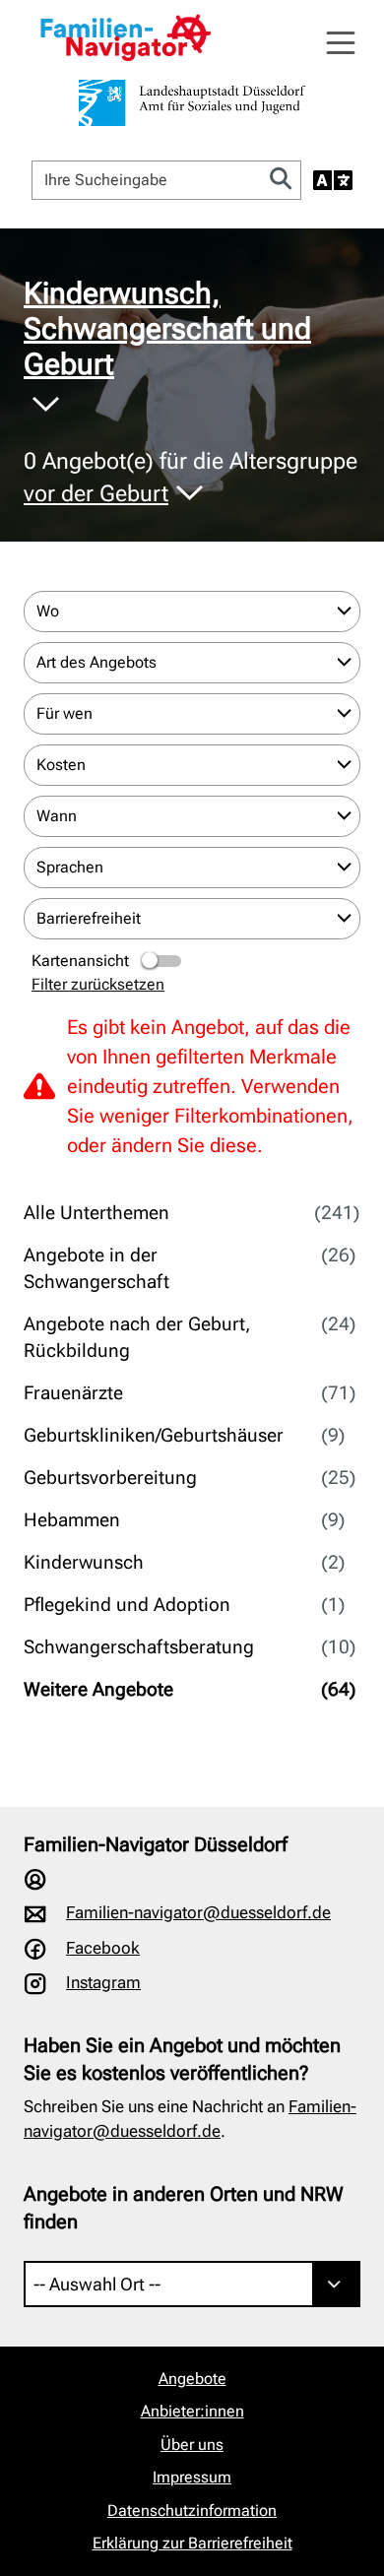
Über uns (192, 2445)
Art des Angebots (96, 662)
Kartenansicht (80, 961)
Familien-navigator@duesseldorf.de (198, 1912)
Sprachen (70, 867)
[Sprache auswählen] (333, 180)
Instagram (103, 1982)
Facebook (103, 1948)
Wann (57, 816)
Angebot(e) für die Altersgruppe (191, 479)
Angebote (192, 2379)
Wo (48, 611)
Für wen (64, 713)
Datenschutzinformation (192, 2511)
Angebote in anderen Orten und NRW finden (184, 2208)
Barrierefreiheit (89, 918)
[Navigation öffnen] (341, 43)
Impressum (192, 2477)
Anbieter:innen (192, 2411)
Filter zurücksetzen (98, 984)
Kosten (61, 765)
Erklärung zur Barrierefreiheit (192, 2543)
